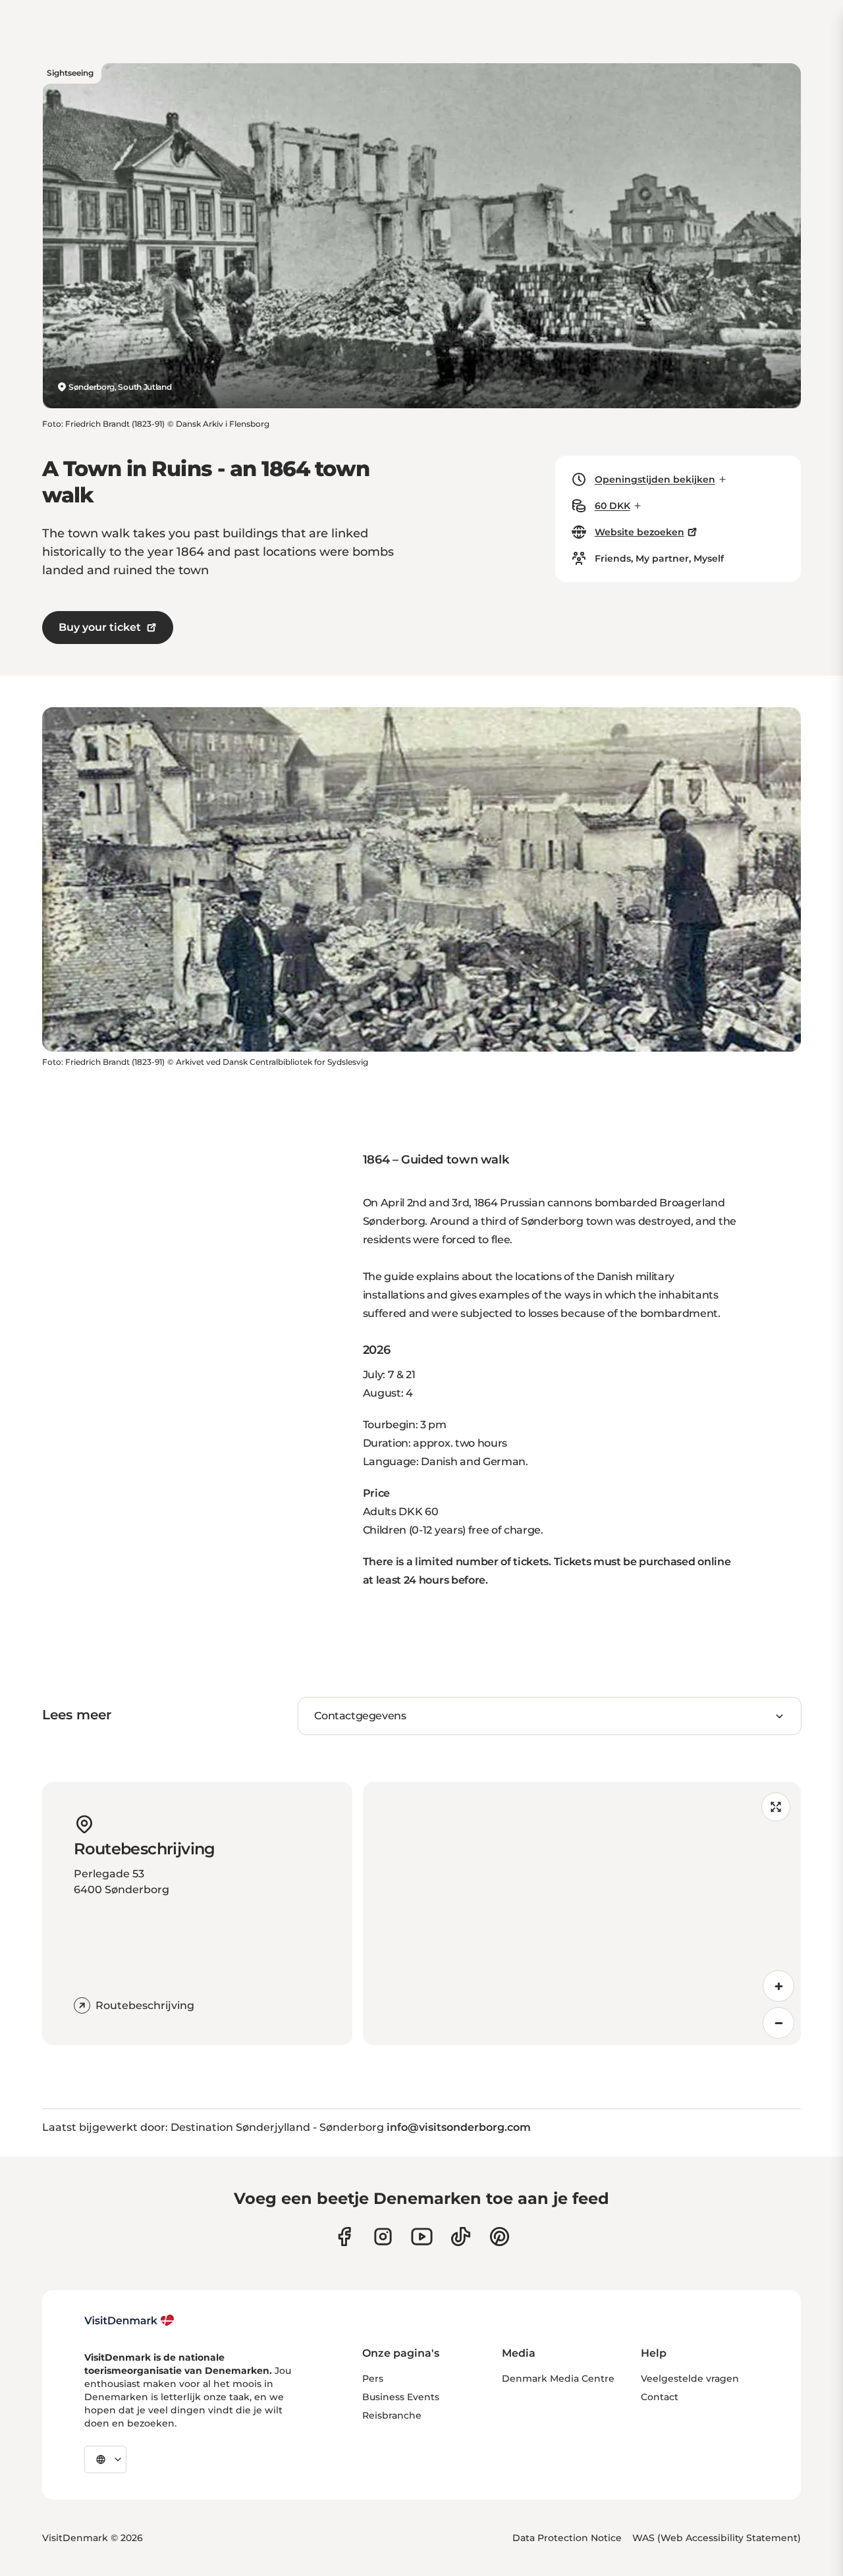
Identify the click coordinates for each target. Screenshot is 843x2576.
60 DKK (612, 506)
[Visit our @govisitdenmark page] (461, 2237)
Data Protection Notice (567, 2538)
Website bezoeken (639, 532)
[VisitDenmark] (129, 2321)
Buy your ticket (100, 627)
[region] (582, 1914)
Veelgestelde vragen (690, 2378)
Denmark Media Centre (558, 2378)
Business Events (401, 2397)
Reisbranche (392, 2415)
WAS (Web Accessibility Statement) (717, 2538)
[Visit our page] (383, 2237)
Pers (373, 2378)
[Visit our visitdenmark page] (422, 2237)
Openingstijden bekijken (655, 479)
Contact (660, 2397)
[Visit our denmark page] (344, 2237)
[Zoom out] (778, 2023)
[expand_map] (776, 1807)
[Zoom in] (778, 1986)
